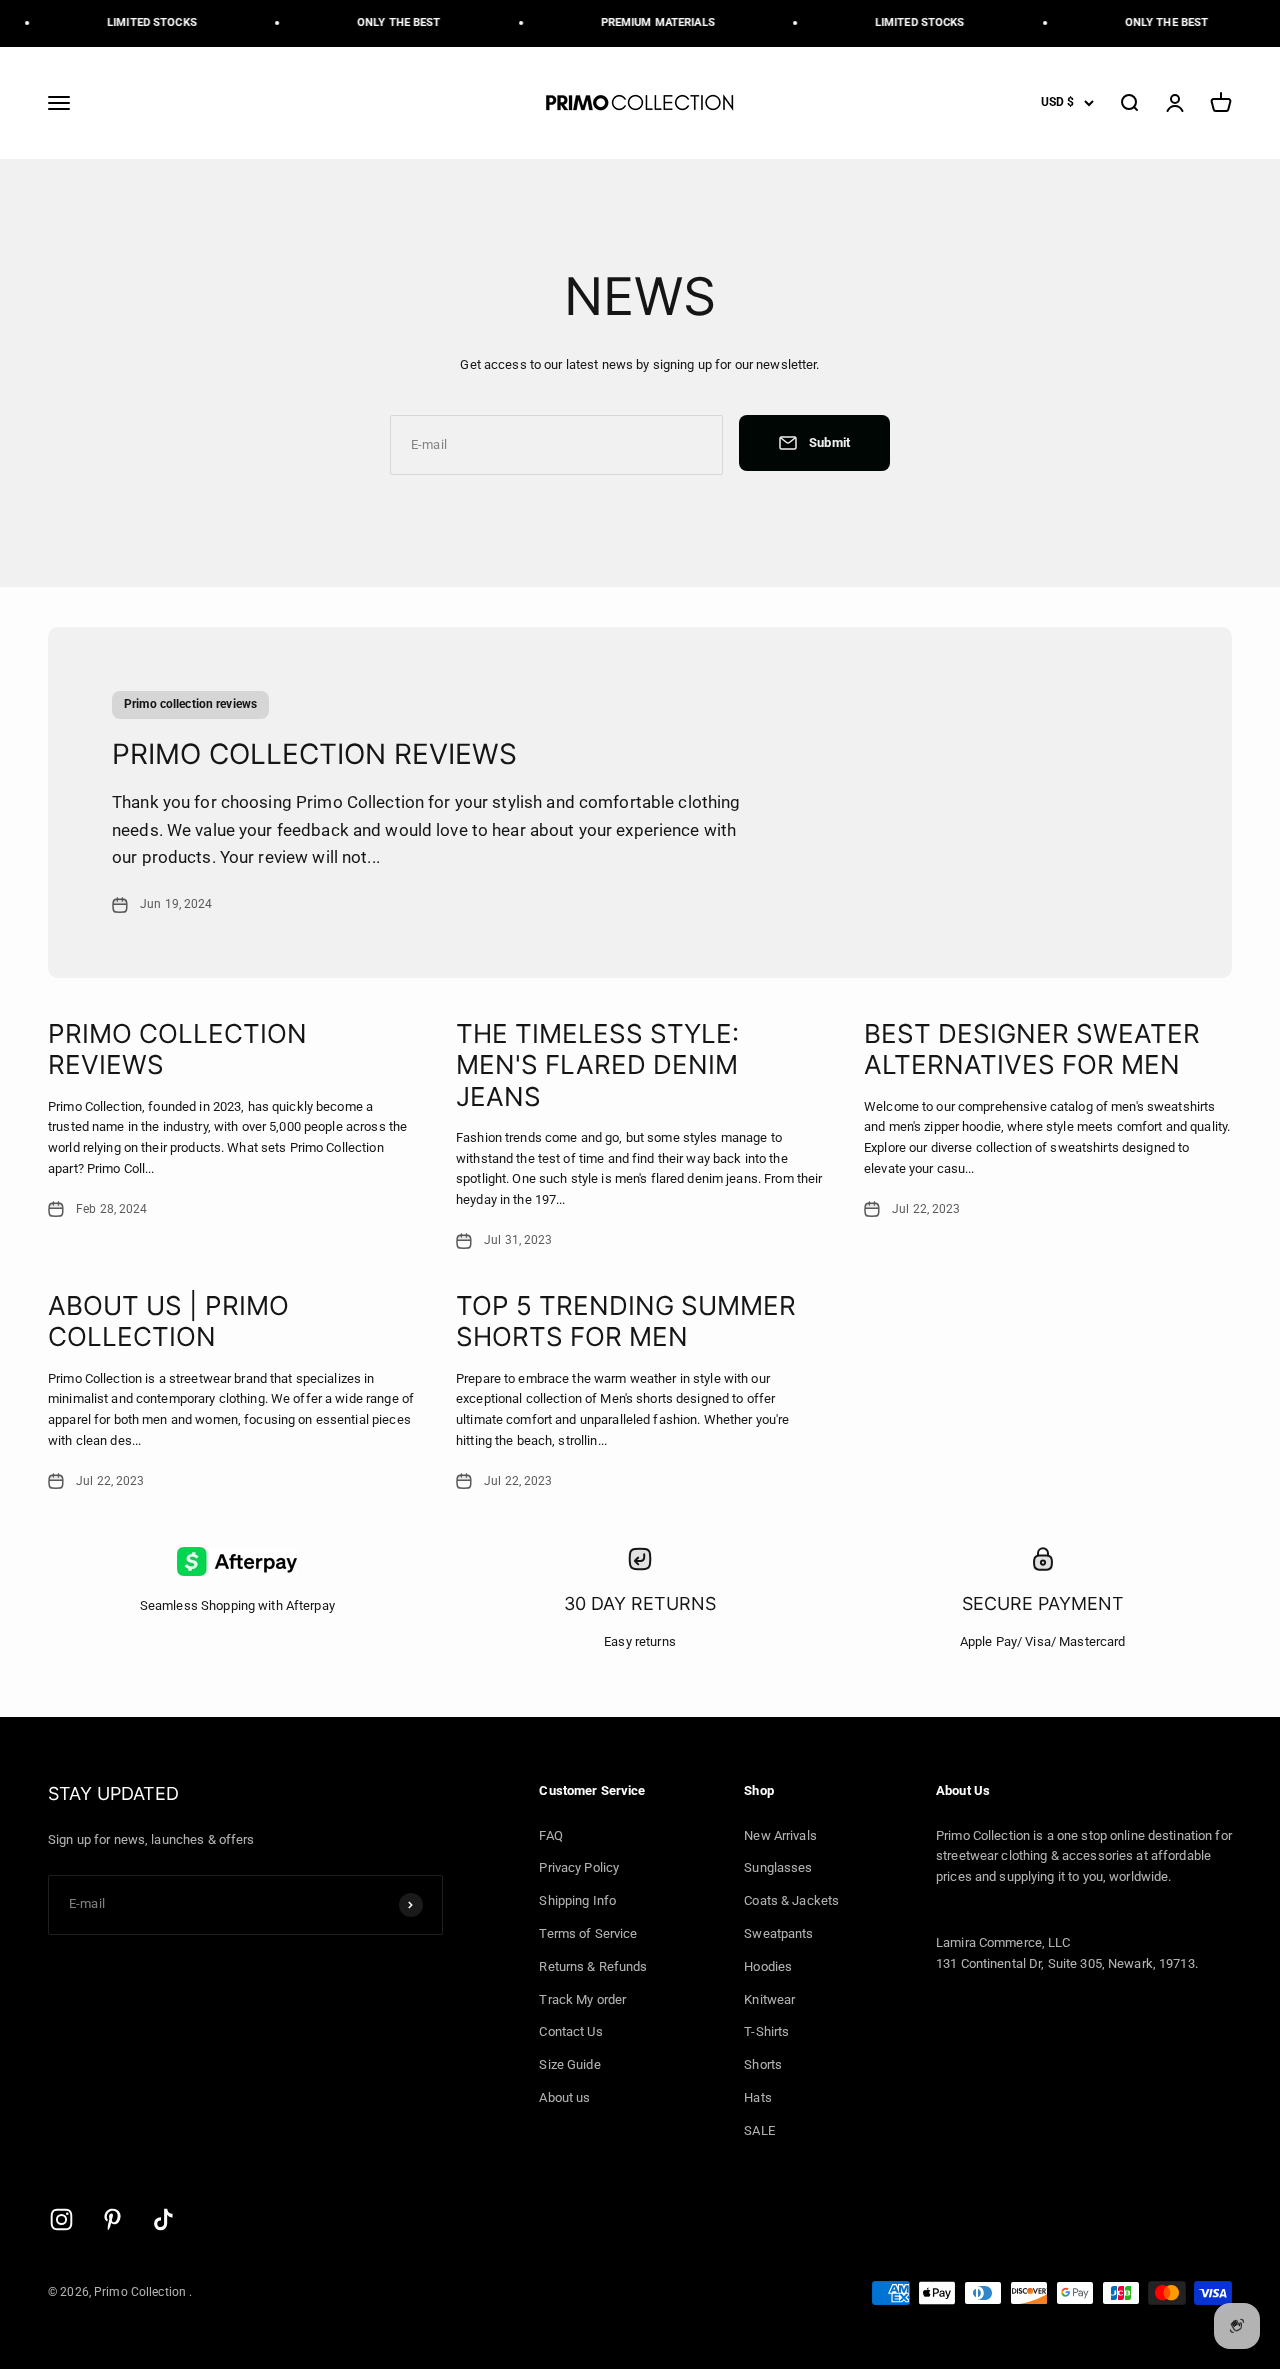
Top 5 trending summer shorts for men (626, 1321)
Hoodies (768, 1966)
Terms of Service (588, 1933)
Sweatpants (778, 1933)
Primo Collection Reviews (314, 754)
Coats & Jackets (791, 1900)
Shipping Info (577, 1900)
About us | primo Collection (168, 1321)
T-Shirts (766, 2031)
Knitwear (769, 1999)
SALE (759, 2130)
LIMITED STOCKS (143, 22)
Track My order (582, 1999)
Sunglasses (778, 1867)
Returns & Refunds (593, 1966)
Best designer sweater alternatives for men (1032, 1049)
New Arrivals (780, 1835)
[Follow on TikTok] (163, 2219)
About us (564, 2097)
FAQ (550, 1835)
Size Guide (569, 2064)
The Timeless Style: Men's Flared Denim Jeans (597, 1064)
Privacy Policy (579, 1867)
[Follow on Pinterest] (112, 2219)
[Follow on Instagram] (61, 2219)
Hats (758, 2097)
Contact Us (570, 2031)
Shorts (763, 2064)
